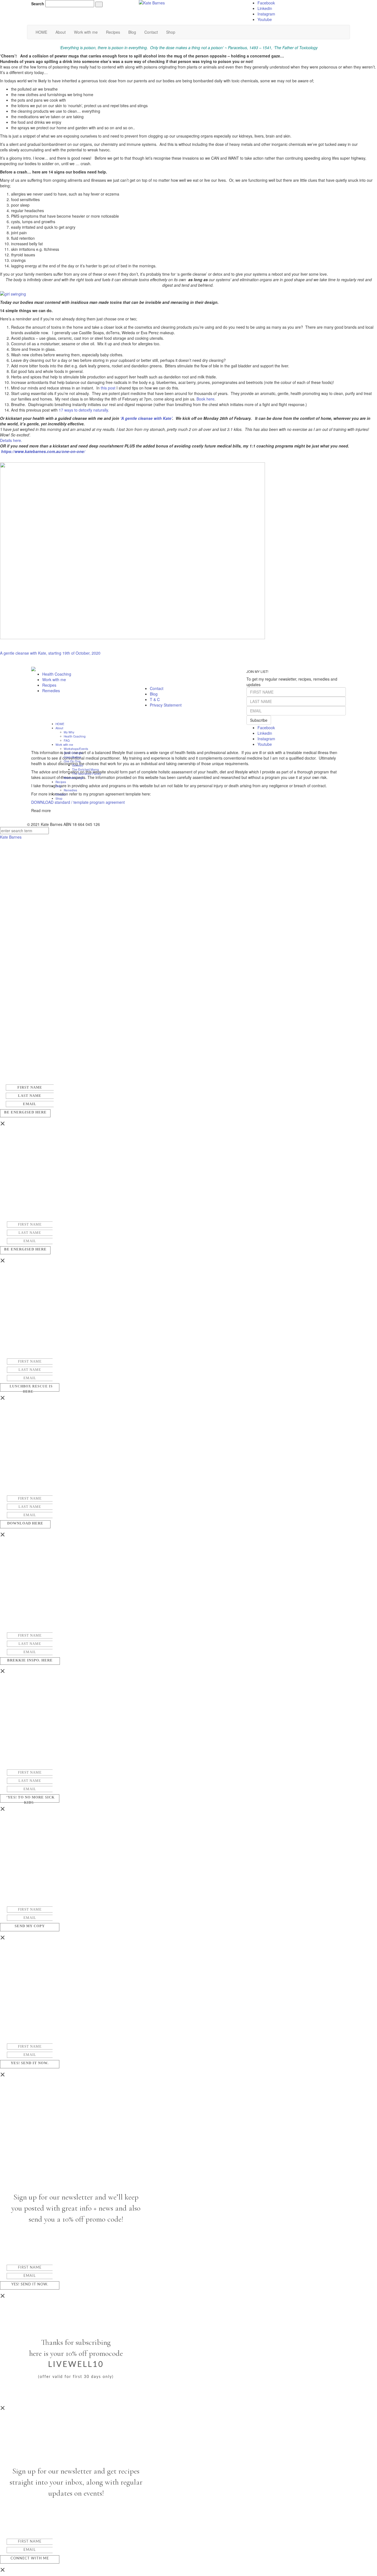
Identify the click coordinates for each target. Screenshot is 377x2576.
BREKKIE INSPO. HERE (30, 1660)
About (61, 32)
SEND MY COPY (30, 1926)
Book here (205, 399)
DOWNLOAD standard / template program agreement (79, 802)
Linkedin (265, 8)
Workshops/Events (76, 748)
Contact (151, 32)
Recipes (113, 32)
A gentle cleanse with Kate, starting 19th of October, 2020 (50, 653)
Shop (171, 32)
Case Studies (72, 757)
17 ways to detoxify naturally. (84, 410)
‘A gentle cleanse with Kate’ (146, 418)
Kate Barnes (11, 837)
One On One (72, 761)
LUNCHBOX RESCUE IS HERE (31, 1389)
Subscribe (259, 720)
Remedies (51, 691)
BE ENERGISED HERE (25, 1112)
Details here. (11, 440)
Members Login (74, 777)
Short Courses (73, 753)
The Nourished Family (87, 773)
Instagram (266, 14)
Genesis (77, 765)
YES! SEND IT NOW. (30, 2063)
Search (38, 4)
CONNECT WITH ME (30, 2558)
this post (109, 388)
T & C (155, 699)
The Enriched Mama (85, 769)
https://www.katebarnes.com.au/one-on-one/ (43, 451)
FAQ (67, 740)
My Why (69, 732)
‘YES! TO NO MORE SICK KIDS (30, 1800)
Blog (132, 32)
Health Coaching (57, 674)
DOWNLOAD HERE (25, 1523)
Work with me (86, 32)
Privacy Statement (166, 705)
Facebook (266, 3)
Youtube (265, 19)
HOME (41, 32)
